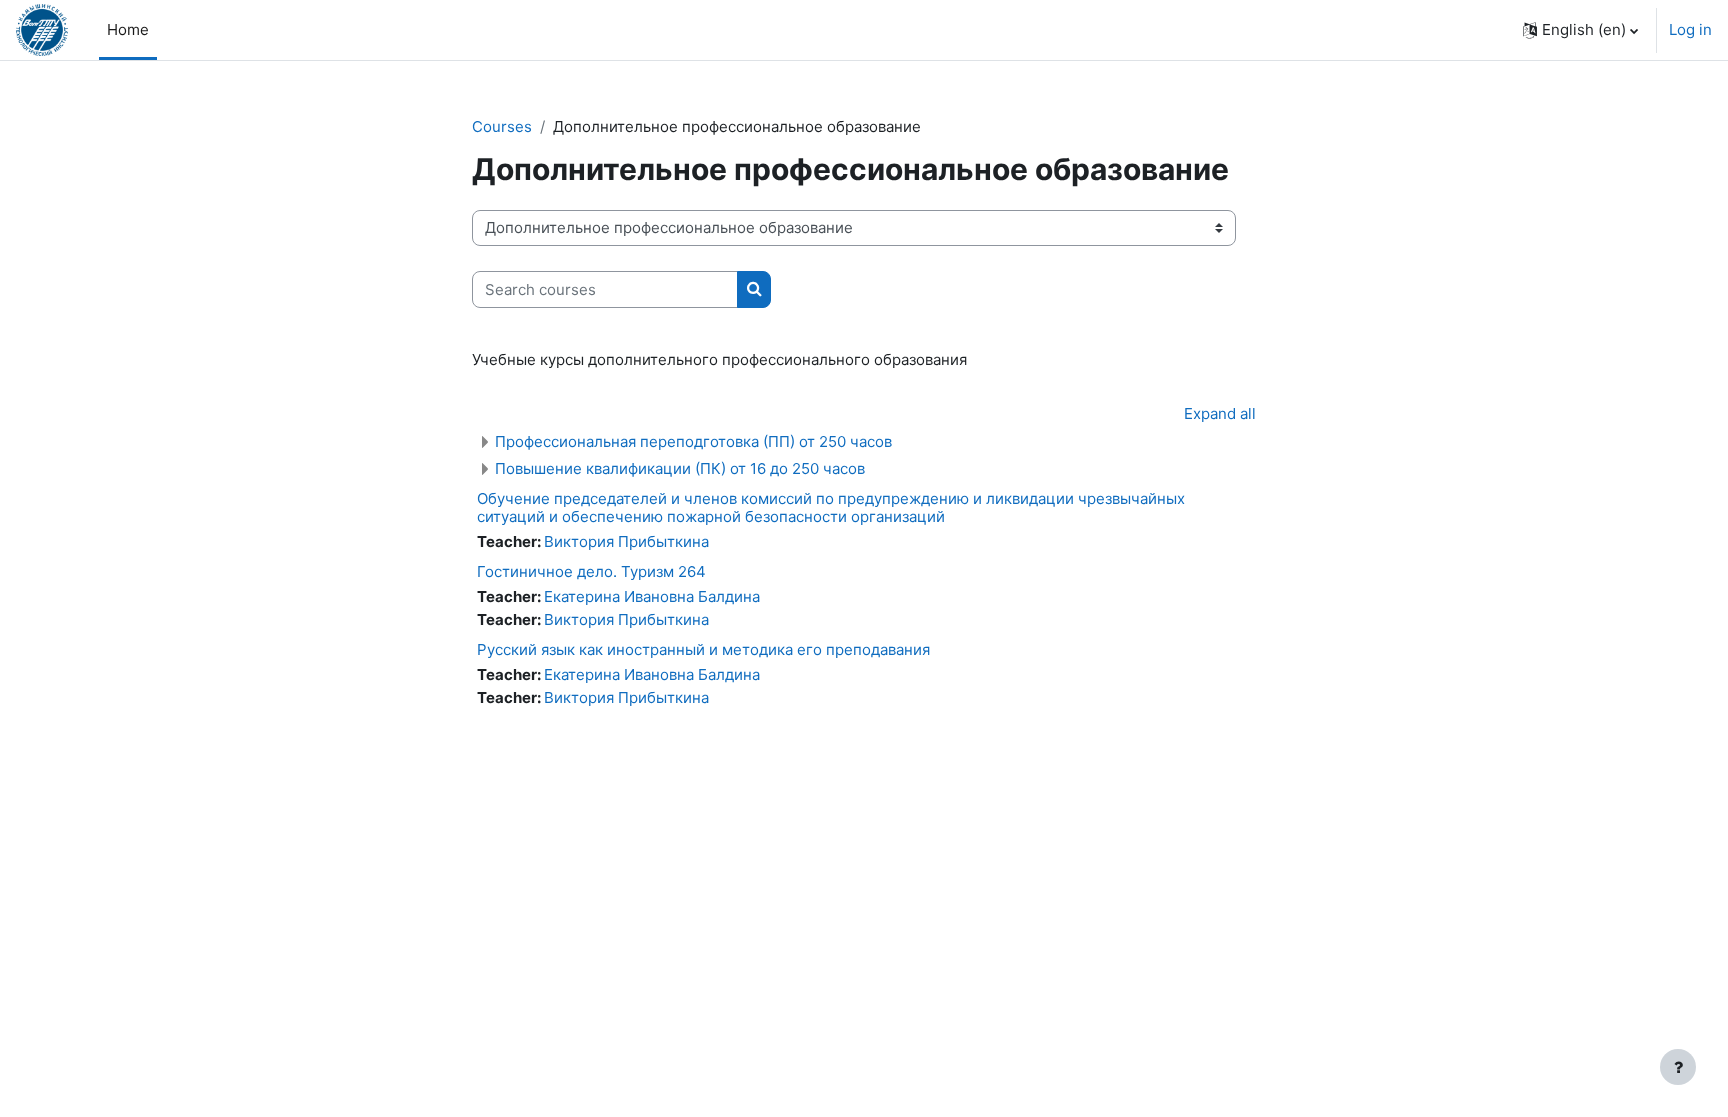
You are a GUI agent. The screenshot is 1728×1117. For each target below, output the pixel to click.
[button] (1580, 30)
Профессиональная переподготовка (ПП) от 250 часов (693, 441)
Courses (502, 126)
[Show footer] (1678, 1067)
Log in (1690, 29)
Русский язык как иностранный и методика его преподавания (703, 649)
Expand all (1220, 413)
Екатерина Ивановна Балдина (652, 596)
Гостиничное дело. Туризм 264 (591, 571)
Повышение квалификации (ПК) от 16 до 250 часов (680, 468)
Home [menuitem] (128, 29)
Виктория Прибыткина (626, 541)
